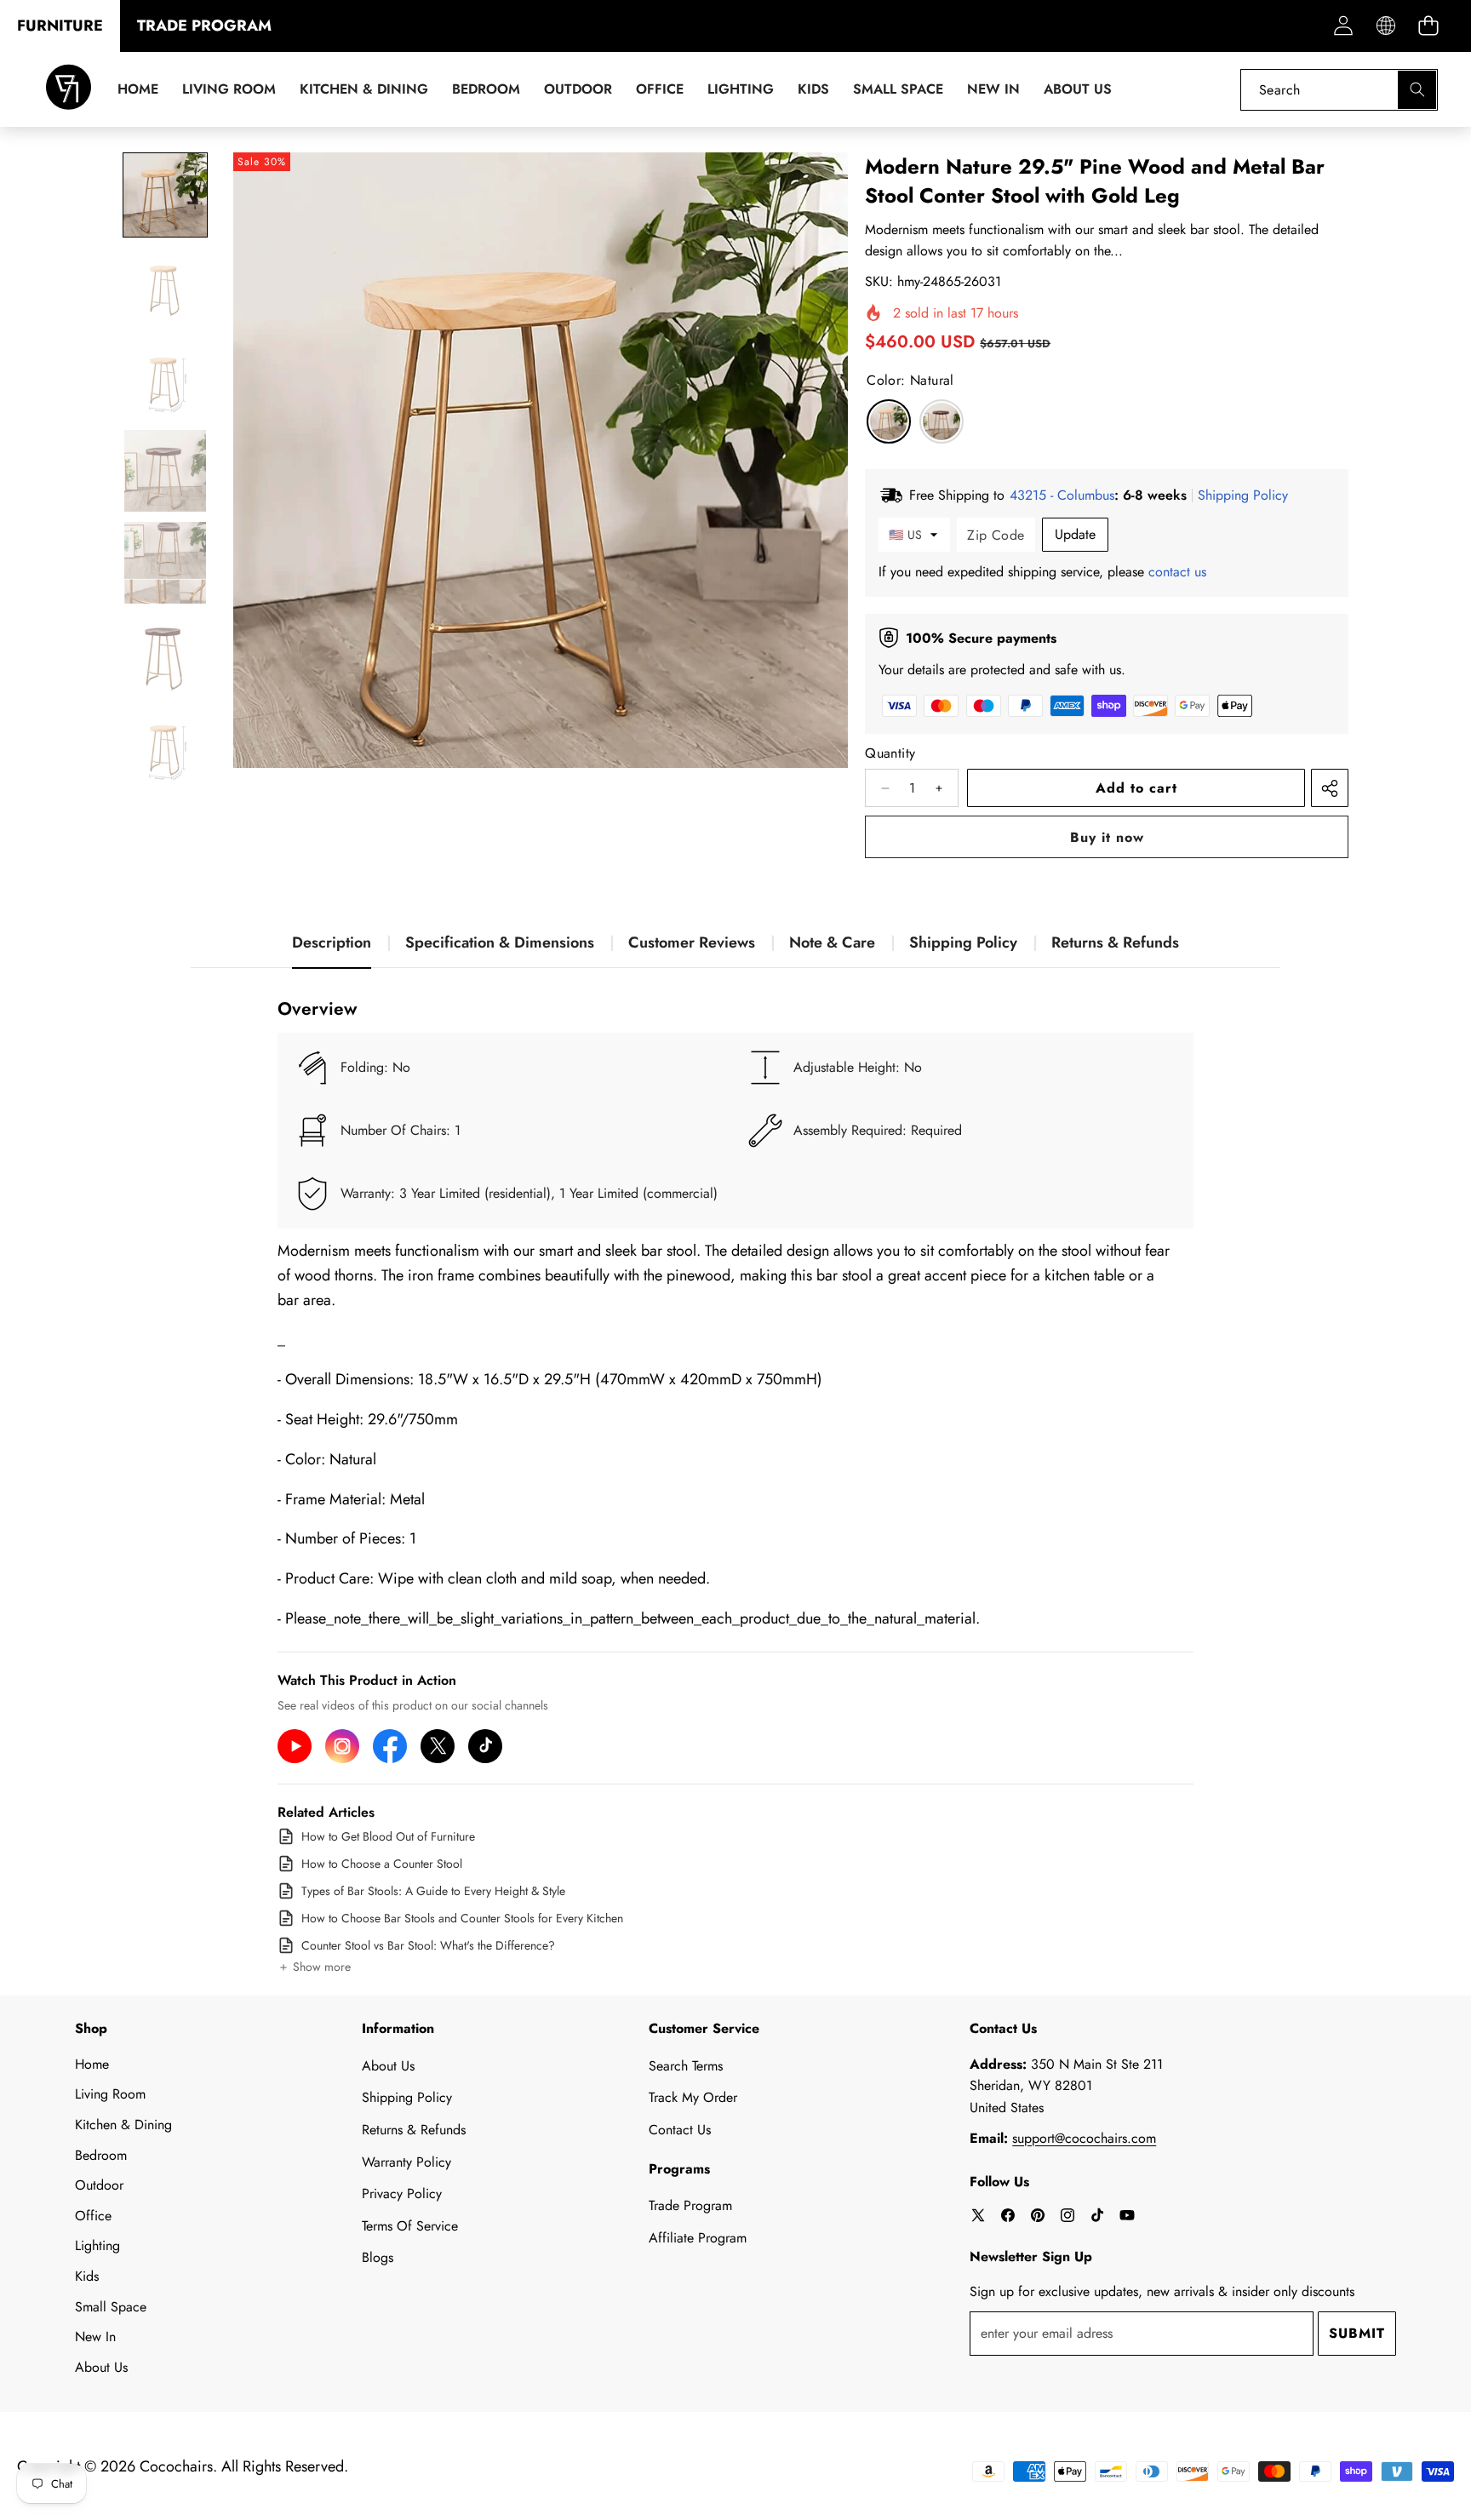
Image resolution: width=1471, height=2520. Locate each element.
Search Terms (686, 2066)
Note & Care (832, 942)
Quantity (890, 753)
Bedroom (101, 2155)
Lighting (97, 2245)
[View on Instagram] (342, 1746)
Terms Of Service (410, 2226)
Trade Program (690, 2205)
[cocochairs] (69, 90)
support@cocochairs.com (1084, 2138)
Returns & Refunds (1115, 942)
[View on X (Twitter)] (438, 1746)
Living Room (110, 2094)
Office (93, 2216)
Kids (87, 2276)
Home (92, 2064)
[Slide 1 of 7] (165, 195)
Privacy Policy (402, 2194)
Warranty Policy (406, 2162)
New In (95, 2337)
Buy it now (1107, 837)
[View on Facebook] (390, 1746)
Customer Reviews (692, 942)
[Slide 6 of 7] (165, 655)
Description (332, 942)
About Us (101, 2367)
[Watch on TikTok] (485, 1746)
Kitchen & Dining (123, 2125)
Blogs (378, 2257)
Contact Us (680, 2130)
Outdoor (99, 2185)
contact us (1177, 572)
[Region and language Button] (1385, 26)
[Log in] (1343, 26)
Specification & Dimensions (500, 942)
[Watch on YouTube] (295, 1746)
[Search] (1417, 90)
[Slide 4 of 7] (165, 471)
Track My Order (693, 2097)
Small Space (111, 2307)
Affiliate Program (698, 2238)
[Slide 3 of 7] (165, 379)
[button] (1428, 26)
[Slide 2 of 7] (165, 287)
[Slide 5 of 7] (165, 563)
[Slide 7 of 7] (165, 747)
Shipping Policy (963, 942)
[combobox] (1339, 90)
